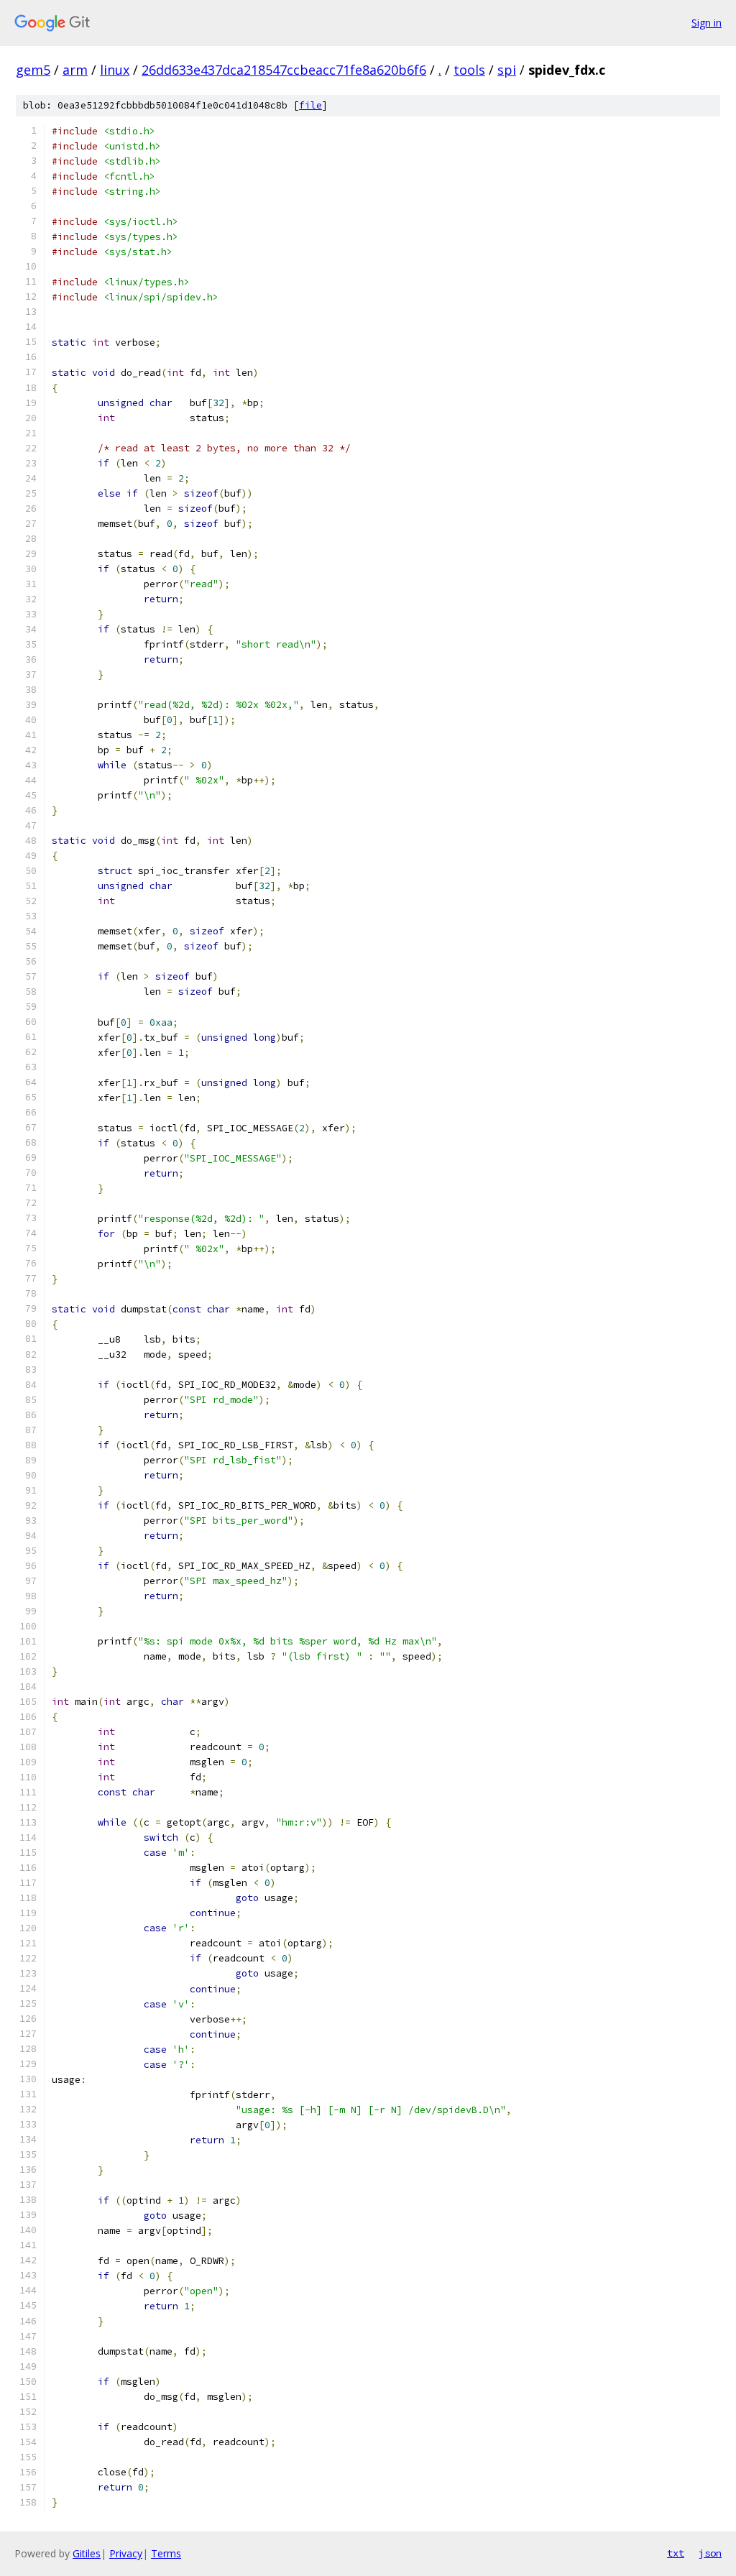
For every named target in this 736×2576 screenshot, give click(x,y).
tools (469, 70)
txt (676, 2553)
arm (75, 70)
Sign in (707, 23)
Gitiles (87, 2553)
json (710, 2553)
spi (507, 70)
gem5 (33, 70)
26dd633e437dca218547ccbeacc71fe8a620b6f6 (284, 70)
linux (115, 70)
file (310, 105)
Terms (166, 2553)
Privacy (126, 2553)
